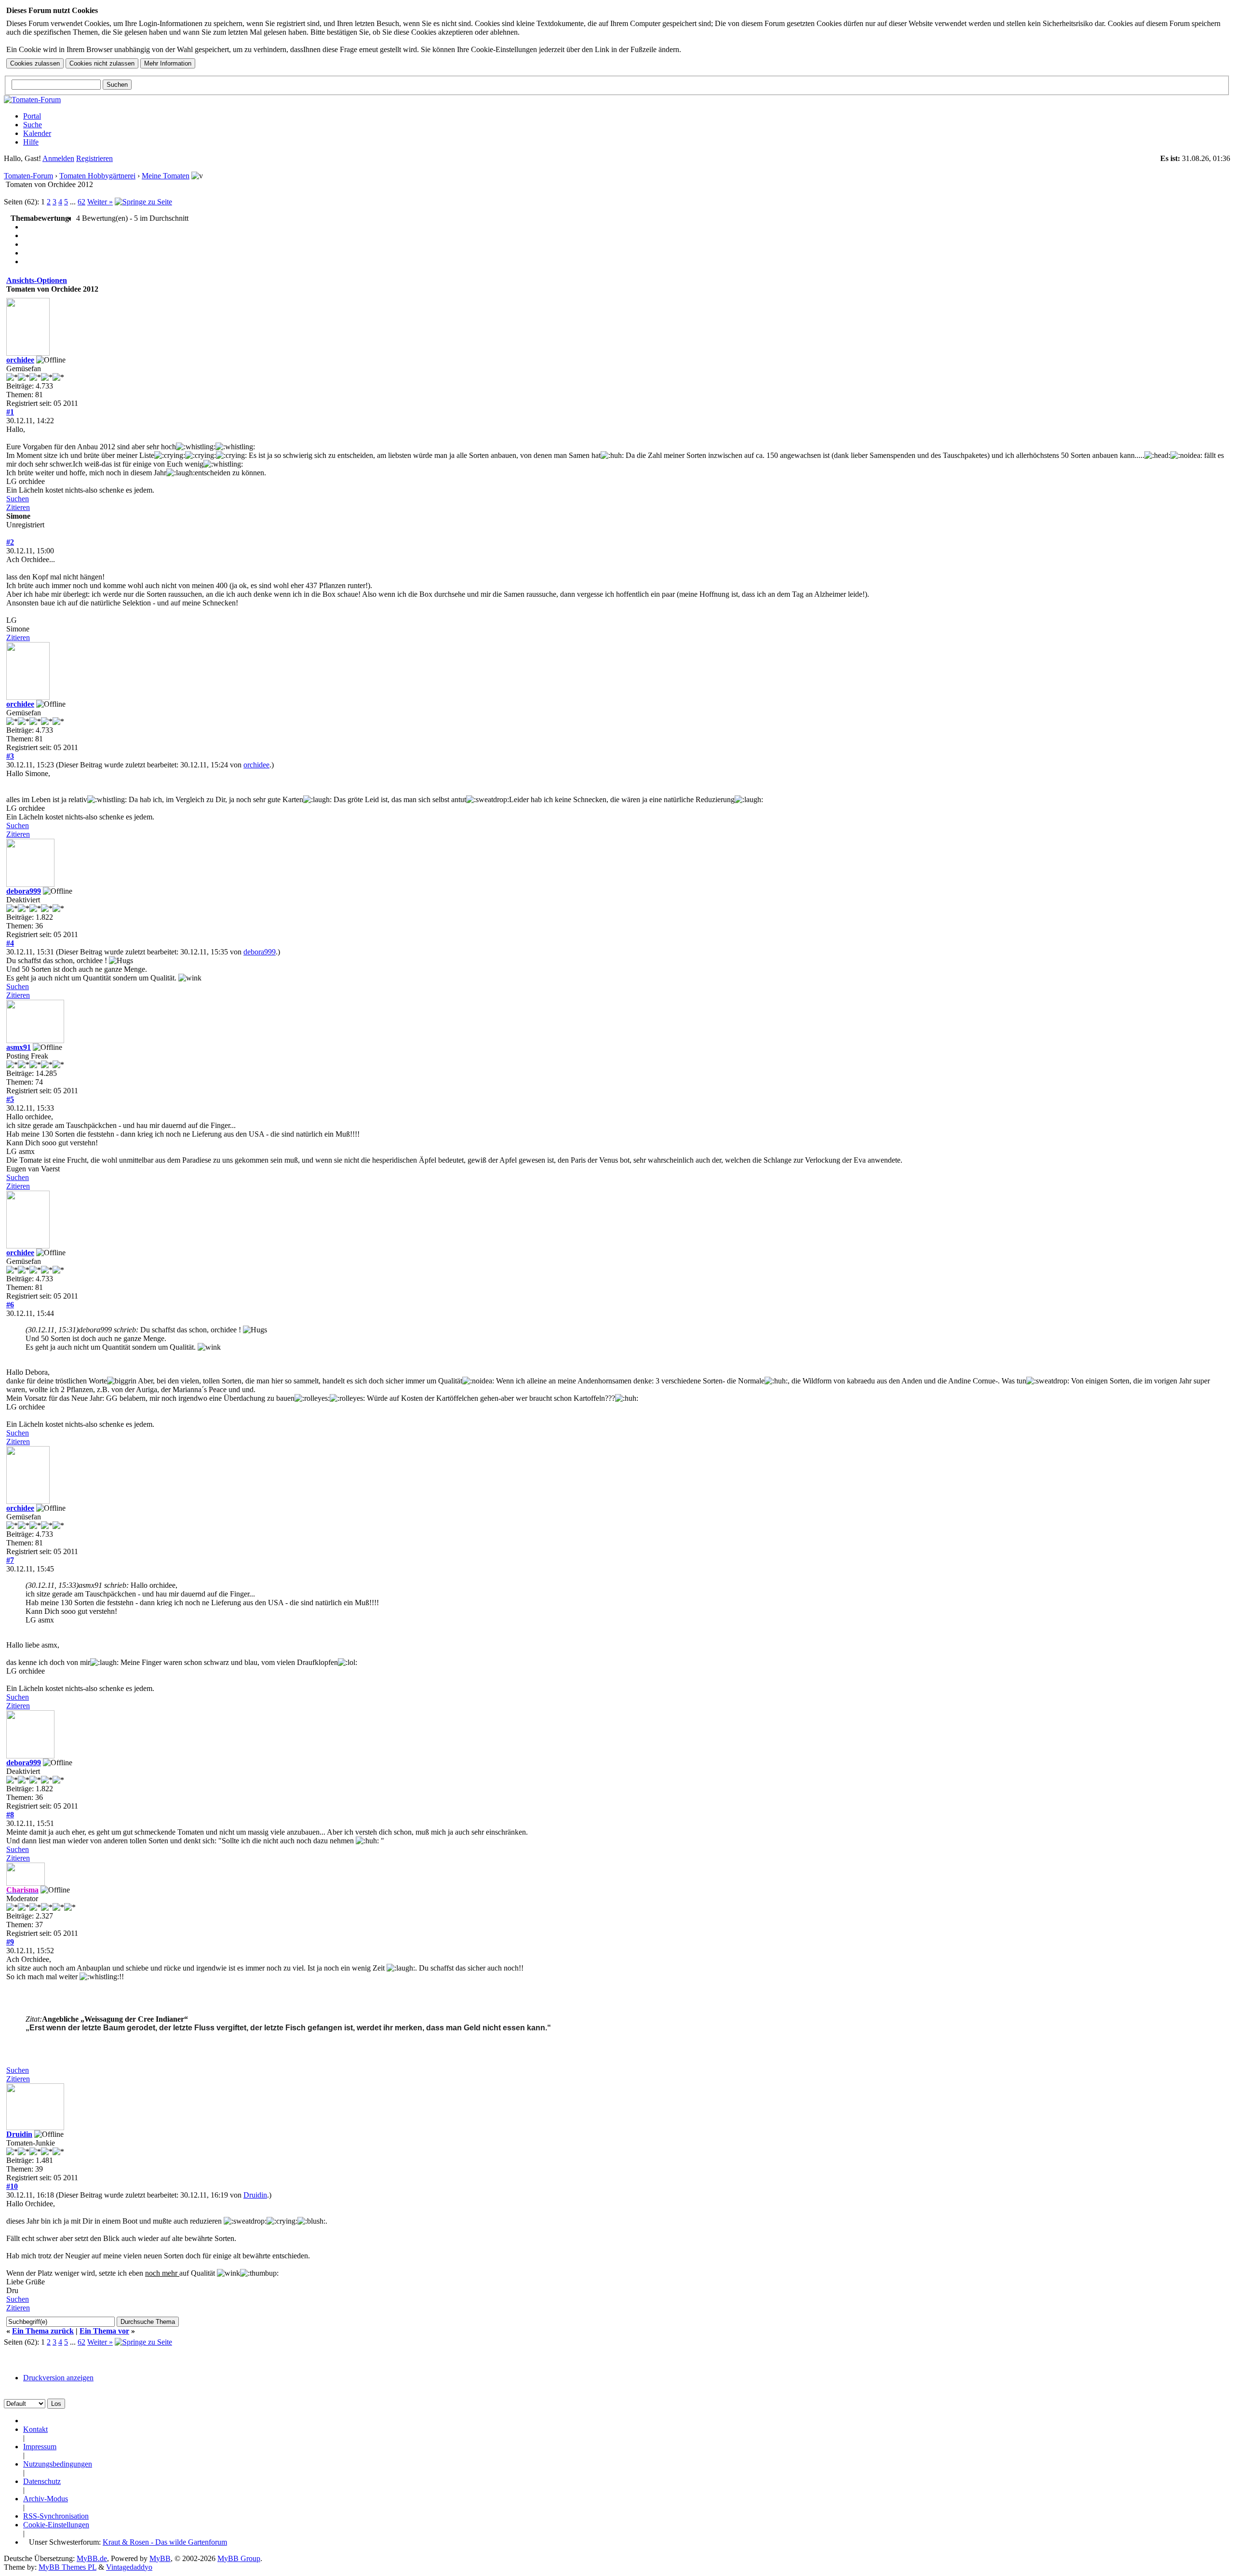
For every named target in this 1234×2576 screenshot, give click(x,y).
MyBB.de (92, 2558)
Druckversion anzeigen (58, 2378)
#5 (10, 1099)
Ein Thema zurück (43, 2331)
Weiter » (100, 202)
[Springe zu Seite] (143, 202)
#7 (10, 1560)
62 (81, 202)
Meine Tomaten (166, 176)
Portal (32, 116)
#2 (10, 542)
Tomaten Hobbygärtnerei (97, 176)
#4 (10, 943)
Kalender (37, 133)
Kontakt (35, 2429)
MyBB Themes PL (67, 2567)
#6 (10, 1305)
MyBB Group (239, 2558)
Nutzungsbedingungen (58, 2464)
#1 (10, 412)
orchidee (20, 360)
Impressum (40, 2447)
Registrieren (94, 158)
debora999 (24, 891)
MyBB (160, 2558)
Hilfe (31, 142)
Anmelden (58, 158)
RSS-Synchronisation (56, 2516)
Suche (33, 125)
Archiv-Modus (46, 2499)
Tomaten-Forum (28, 176)
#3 (10, 756)
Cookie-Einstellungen (56, 2525)
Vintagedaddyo (129, 2567)
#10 (12, 2186)
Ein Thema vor (104, 2331)
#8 (10, 1815)
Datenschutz (42, 2481)
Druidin (19, 2134)
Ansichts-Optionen (37, 280)
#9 (10, 1942)
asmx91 (19, 1047)
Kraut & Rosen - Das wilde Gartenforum (165, 2542)
